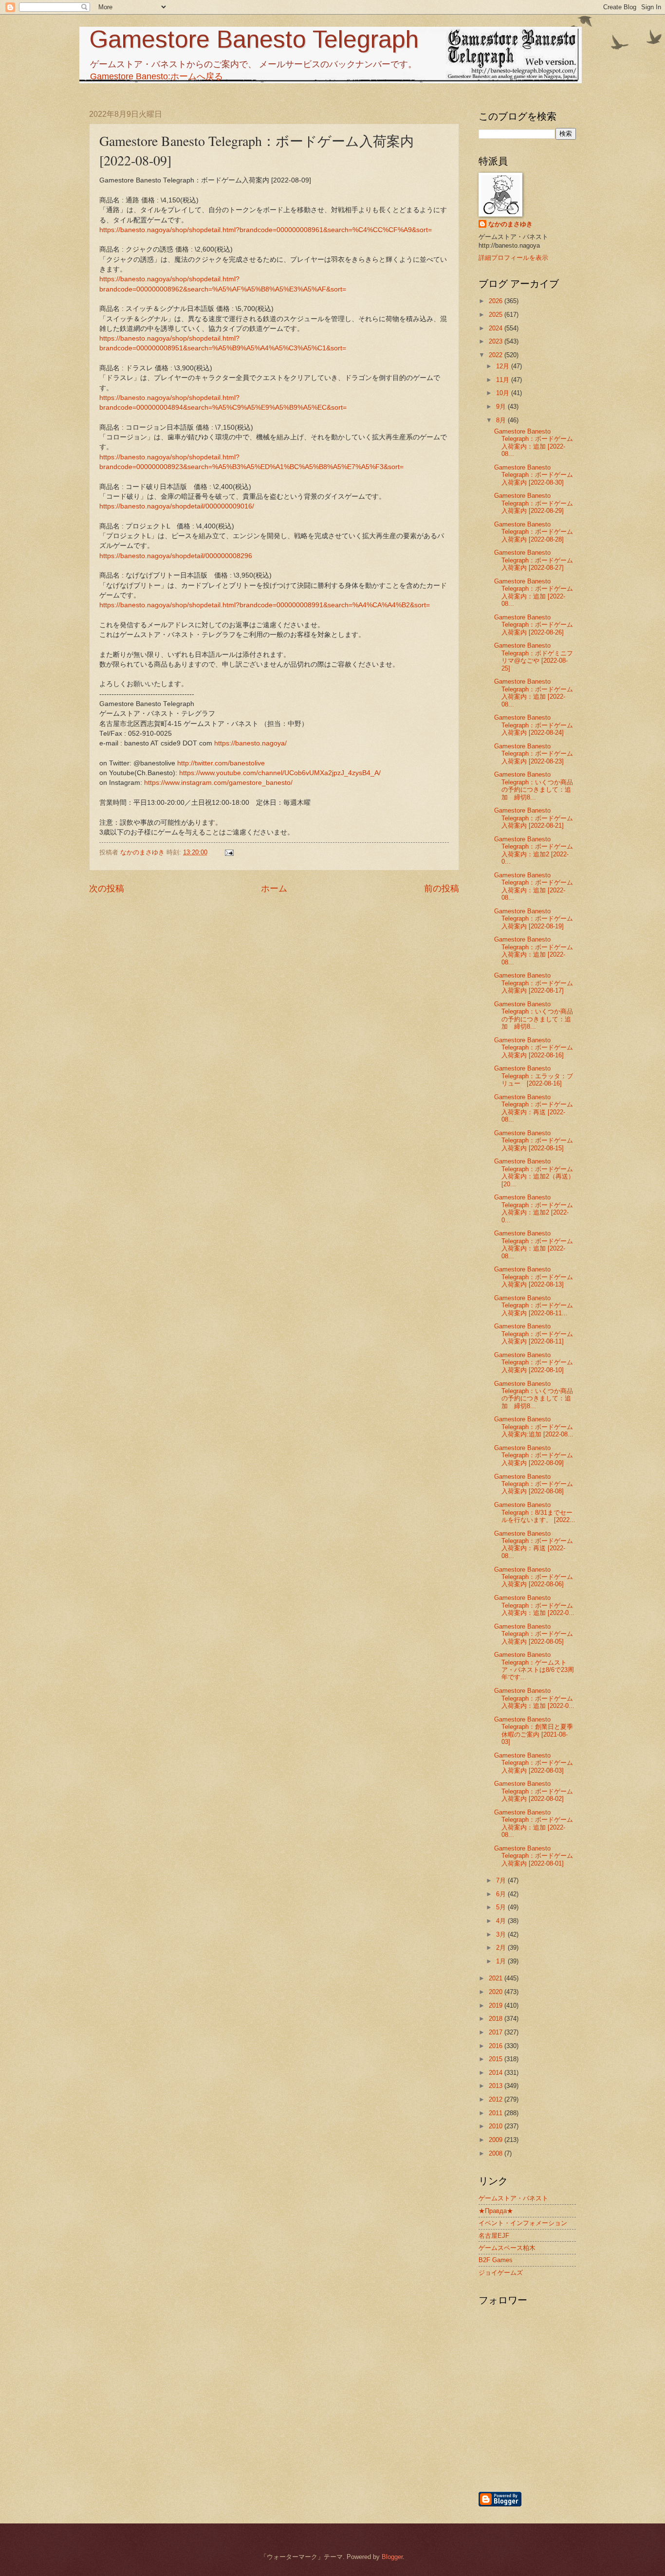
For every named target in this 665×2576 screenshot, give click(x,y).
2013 (497, 2086)
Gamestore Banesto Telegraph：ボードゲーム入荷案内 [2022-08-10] (534, 1362)
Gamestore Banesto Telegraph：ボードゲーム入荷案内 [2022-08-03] (534, 1763)
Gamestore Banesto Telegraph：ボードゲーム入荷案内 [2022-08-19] (534, 919)
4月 (502, 1921)
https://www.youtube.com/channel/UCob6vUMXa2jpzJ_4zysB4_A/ (280, 773)
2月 (502, 1948)
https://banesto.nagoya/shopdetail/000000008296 (176, 556)
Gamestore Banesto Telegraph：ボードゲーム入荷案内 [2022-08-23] (534, 754)
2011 (497, 2113)
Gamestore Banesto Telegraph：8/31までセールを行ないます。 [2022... (535, 1512)
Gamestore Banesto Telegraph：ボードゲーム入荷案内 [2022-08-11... (534, 1306)
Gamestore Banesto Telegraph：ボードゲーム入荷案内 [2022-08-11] (534, 1334)
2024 (497, 328)
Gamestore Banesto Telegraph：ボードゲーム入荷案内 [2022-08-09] (534, 1455)
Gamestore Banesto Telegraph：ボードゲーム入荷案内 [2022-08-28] (534, 532)
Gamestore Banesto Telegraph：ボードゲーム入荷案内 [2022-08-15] (534, 1141)
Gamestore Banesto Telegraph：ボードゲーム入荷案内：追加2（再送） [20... (534, 1172)
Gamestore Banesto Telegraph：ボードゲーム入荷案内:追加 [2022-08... (534, 1427)
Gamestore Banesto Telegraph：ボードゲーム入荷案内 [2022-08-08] (534, 1484)
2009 (497, 2140)
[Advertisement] (578, 2438)
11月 (504, 380)
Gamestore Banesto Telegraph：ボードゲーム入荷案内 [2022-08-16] (534, 1048)
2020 (497, 1992)
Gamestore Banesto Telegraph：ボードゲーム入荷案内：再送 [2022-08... (534, 1108)
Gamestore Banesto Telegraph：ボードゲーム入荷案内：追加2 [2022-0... (534, 850)
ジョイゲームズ (501, 2273)
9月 (502, 407)
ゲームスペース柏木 (507, 2248)
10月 (504, 393)
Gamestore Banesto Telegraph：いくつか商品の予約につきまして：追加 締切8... (534, 786)
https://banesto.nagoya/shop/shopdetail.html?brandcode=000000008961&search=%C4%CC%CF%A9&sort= (266, 230)
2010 (497, 2126)
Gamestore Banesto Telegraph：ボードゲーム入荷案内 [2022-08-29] (534, 503)
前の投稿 (442, 889)
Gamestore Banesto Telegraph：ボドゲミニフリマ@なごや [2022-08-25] (534, 657)
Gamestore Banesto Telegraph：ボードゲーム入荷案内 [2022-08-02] (534, 1791)
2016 (497, 2046)
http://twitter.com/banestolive (221, 763)
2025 (497, 315)
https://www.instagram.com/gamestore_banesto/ (218, 783)
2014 (497, 2073)
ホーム (274, 889)
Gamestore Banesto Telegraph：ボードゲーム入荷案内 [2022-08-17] (534, 983)
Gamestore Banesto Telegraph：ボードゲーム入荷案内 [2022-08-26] (534, 625)
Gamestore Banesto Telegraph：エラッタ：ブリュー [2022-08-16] (534, 1076)
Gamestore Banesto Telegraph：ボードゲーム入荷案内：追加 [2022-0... (534, 1605)
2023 (497, 341)
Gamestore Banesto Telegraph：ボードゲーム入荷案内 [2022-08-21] (534, 818)
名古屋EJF (494, 2236)
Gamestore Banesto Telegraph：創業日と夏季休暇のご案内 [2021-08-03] (534, 1731)
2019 (497, 2005)
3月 (502, 1934)
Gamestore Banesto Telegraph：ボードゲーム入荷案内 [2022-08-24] (534, 725)
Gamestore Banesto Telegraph (254, 39)
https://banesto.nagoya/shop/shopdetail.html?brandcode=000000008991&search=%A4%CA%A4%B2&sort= (265, 605)
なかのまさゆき (510, 224)
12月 (504, 366)
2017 (497, 2032)
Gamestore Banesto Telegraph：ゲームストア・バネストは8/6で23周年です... (534, 1666)
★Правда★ (496, 2211)
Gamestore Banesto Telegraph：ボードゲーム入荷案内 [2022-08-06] (534, 1577)
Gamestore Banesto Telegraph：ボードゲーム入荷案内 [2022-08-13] (534, 1277)
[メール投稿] (229, 852)
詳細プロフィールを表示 (513, 258)
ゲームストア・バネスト (513, 2198)
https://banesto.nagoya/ (250, 743)
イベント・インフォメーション (523, 2223)
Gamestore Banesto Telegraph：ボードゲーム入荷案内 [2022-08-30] (534, 475)
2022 (497, 355)
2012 (497, 2099)
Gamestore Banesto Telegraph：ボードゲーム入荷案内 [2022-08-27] (534, 560)
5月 (502, 1907)
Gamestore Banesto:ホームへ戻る (157, 76)
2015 (497, 2059)
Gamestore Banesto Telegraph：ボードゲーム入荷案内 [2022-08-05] (534, 1634)
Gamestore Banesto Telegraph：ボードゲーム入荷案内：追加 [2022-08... (534, 443)
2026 (497, 301)
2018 (497, 2019)
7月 (502, 1880)
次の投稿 (107, 889)
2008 (497, 2153)
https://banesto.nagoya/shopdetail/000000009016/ (177, 506)
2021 (497, 1978)
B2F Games (496, 2260)
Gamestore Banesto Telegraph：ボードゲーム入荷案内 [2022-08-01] (534, 1856)
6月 (502, 1894)
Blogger (392, 2557)
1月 (502, 1961)
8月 (502, 420)
